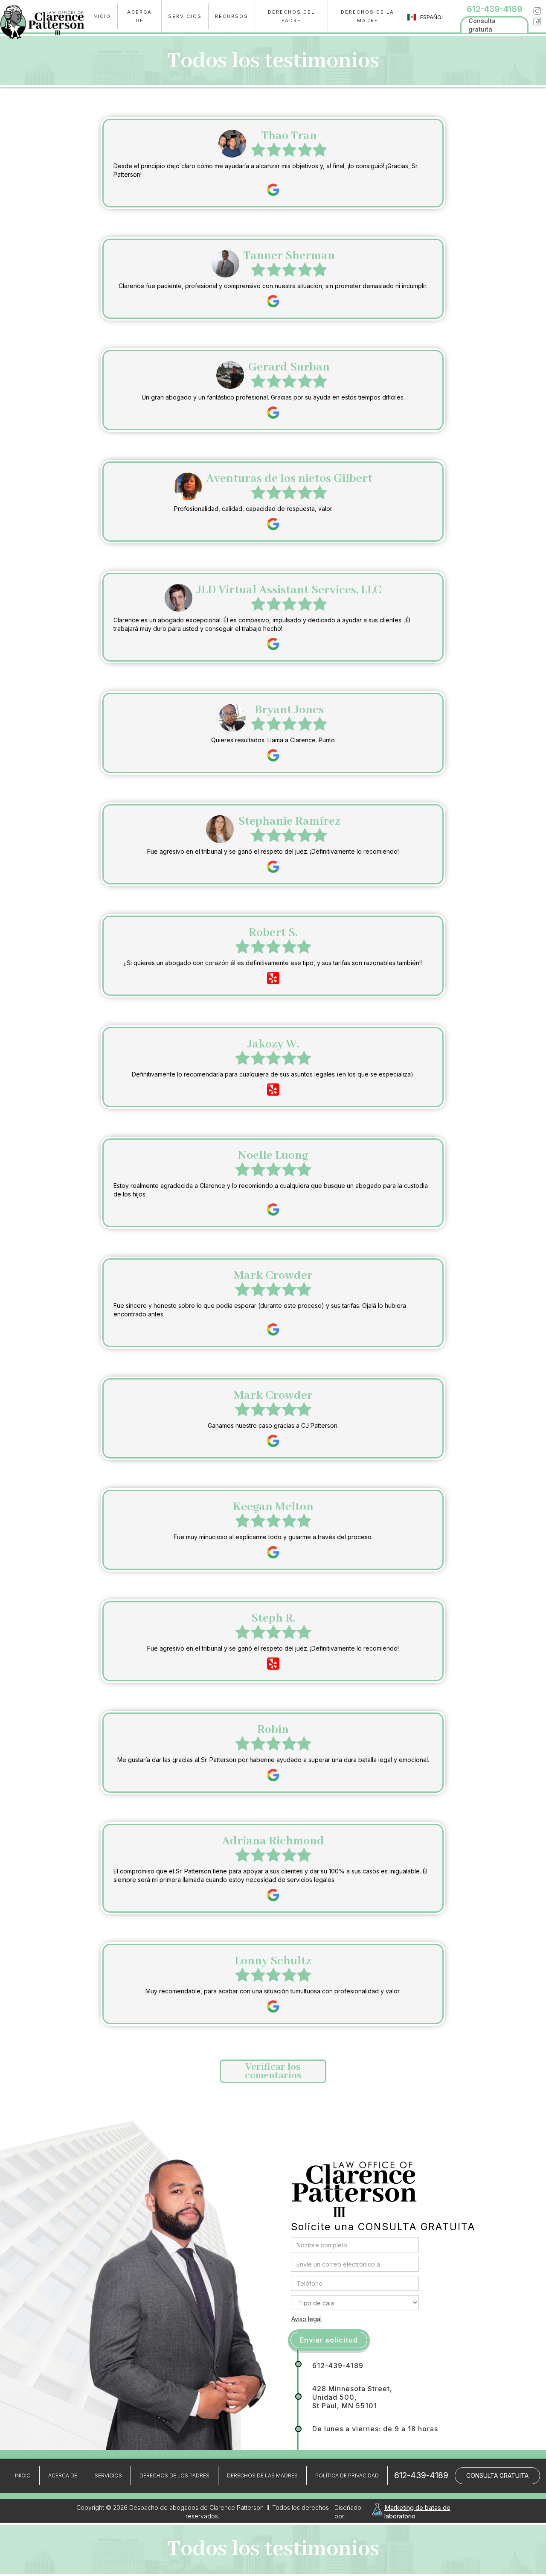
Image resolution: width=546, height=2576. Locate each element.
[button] (185, 16)
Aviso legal (306, 2319)
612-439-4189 (338, 2366)
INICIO (101, 16)
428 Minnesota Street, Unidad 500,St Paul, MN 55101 (352, 2397)
